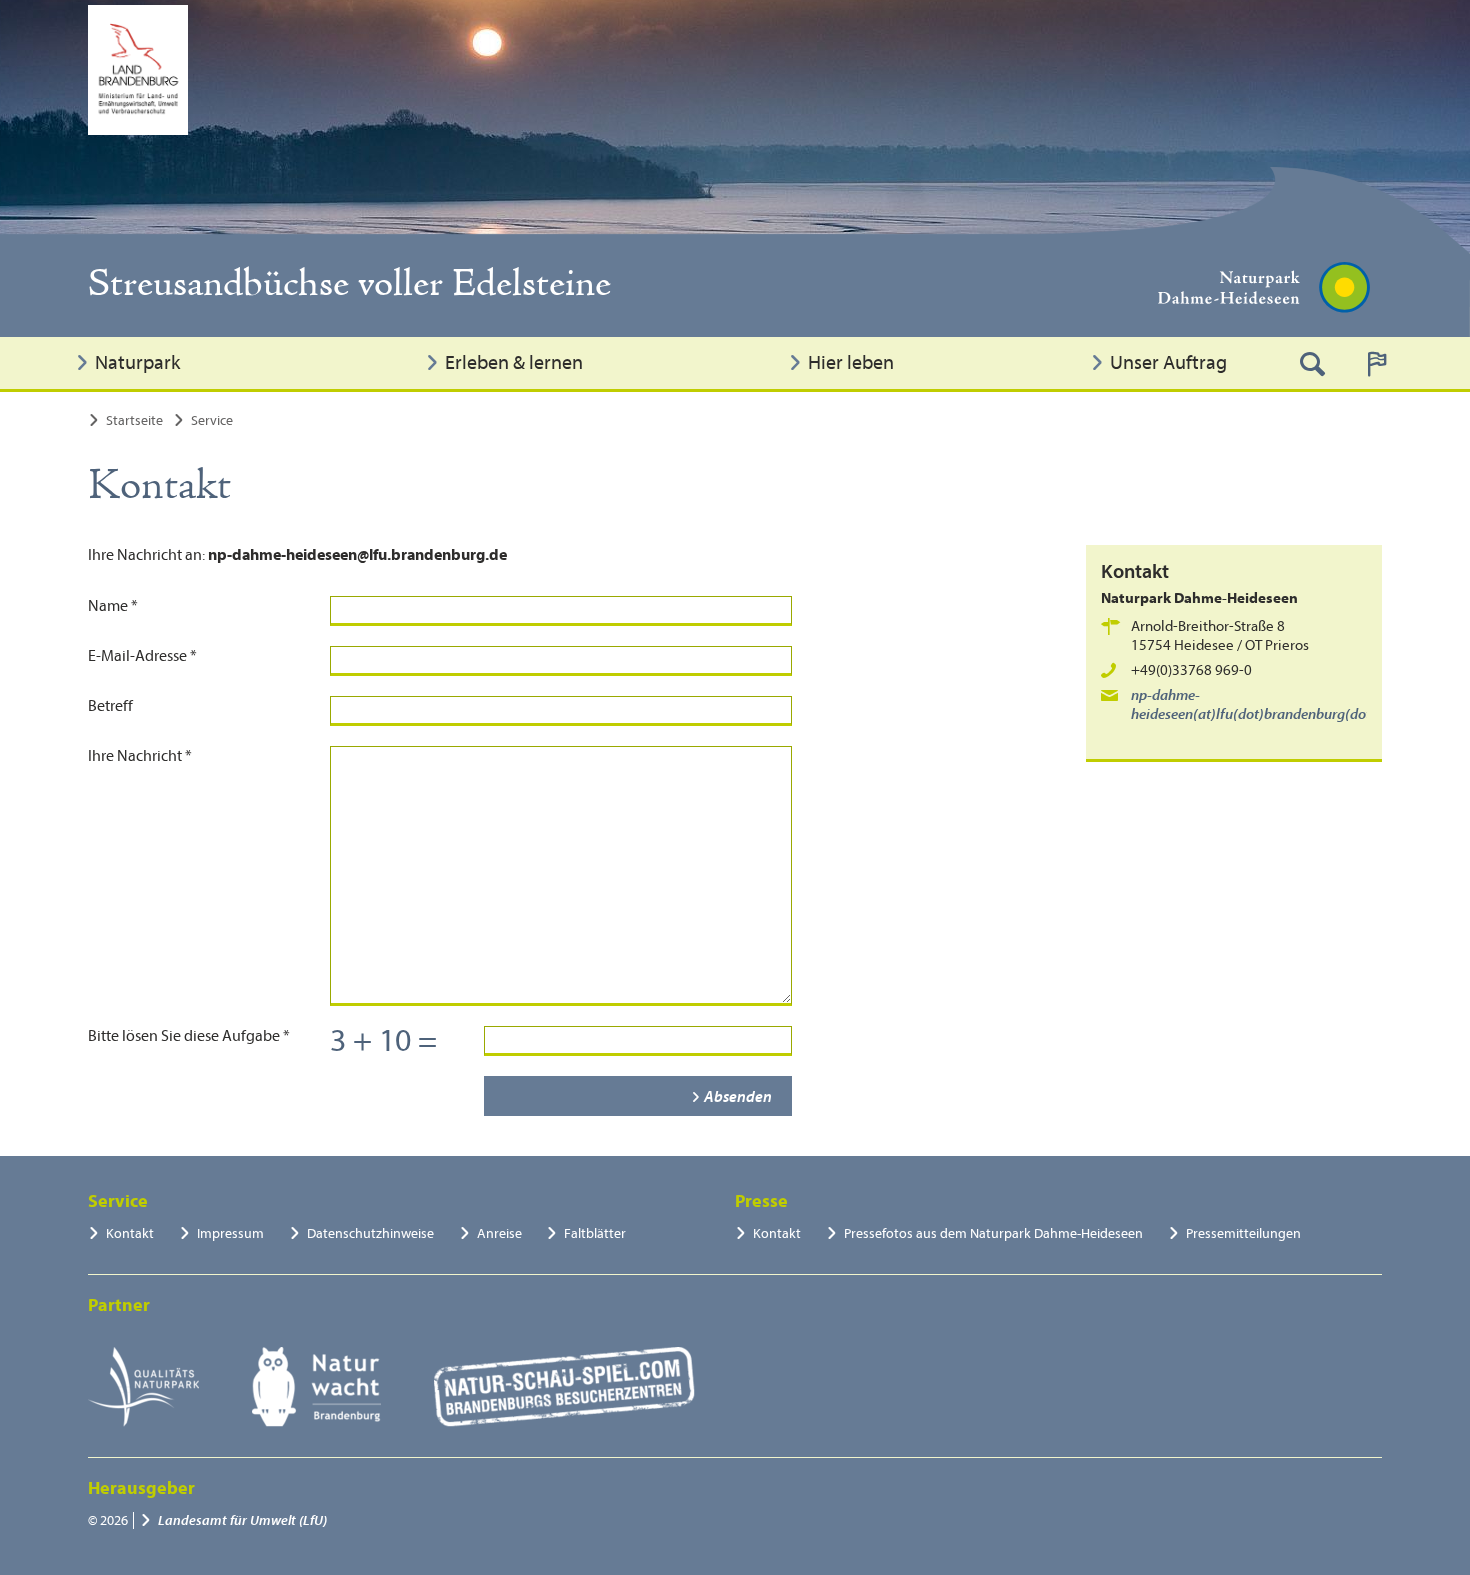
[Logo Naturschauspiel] (564, 1387)
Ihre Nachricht (140, 756)
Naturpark (137, 362)
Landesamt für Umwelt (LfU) (242, 1520)
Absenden (738, 1097)
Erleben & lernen (514, 362)
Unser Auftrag (1168, 362)
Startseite (134, 420)
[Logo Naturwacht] (316, 1387)
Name (113, 606)
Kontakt (130, 1233)
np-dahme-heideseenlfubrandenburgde (1261, 705)
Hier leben (851, 362)
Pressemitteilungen (1243, 1233)
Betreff (110, 706)
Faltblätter (595, 1233)
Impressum (230, 1233)
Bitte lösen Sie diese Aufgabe (189, 1036)
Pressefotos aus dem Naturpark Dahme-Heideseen (993, 1233)
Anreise (499, 1233)
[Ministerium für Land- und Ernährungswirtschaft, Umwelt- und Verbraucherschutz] (138, 70)
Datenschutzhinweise (370, 1233)
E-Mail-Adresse (142, 656)
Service (212, 420)
